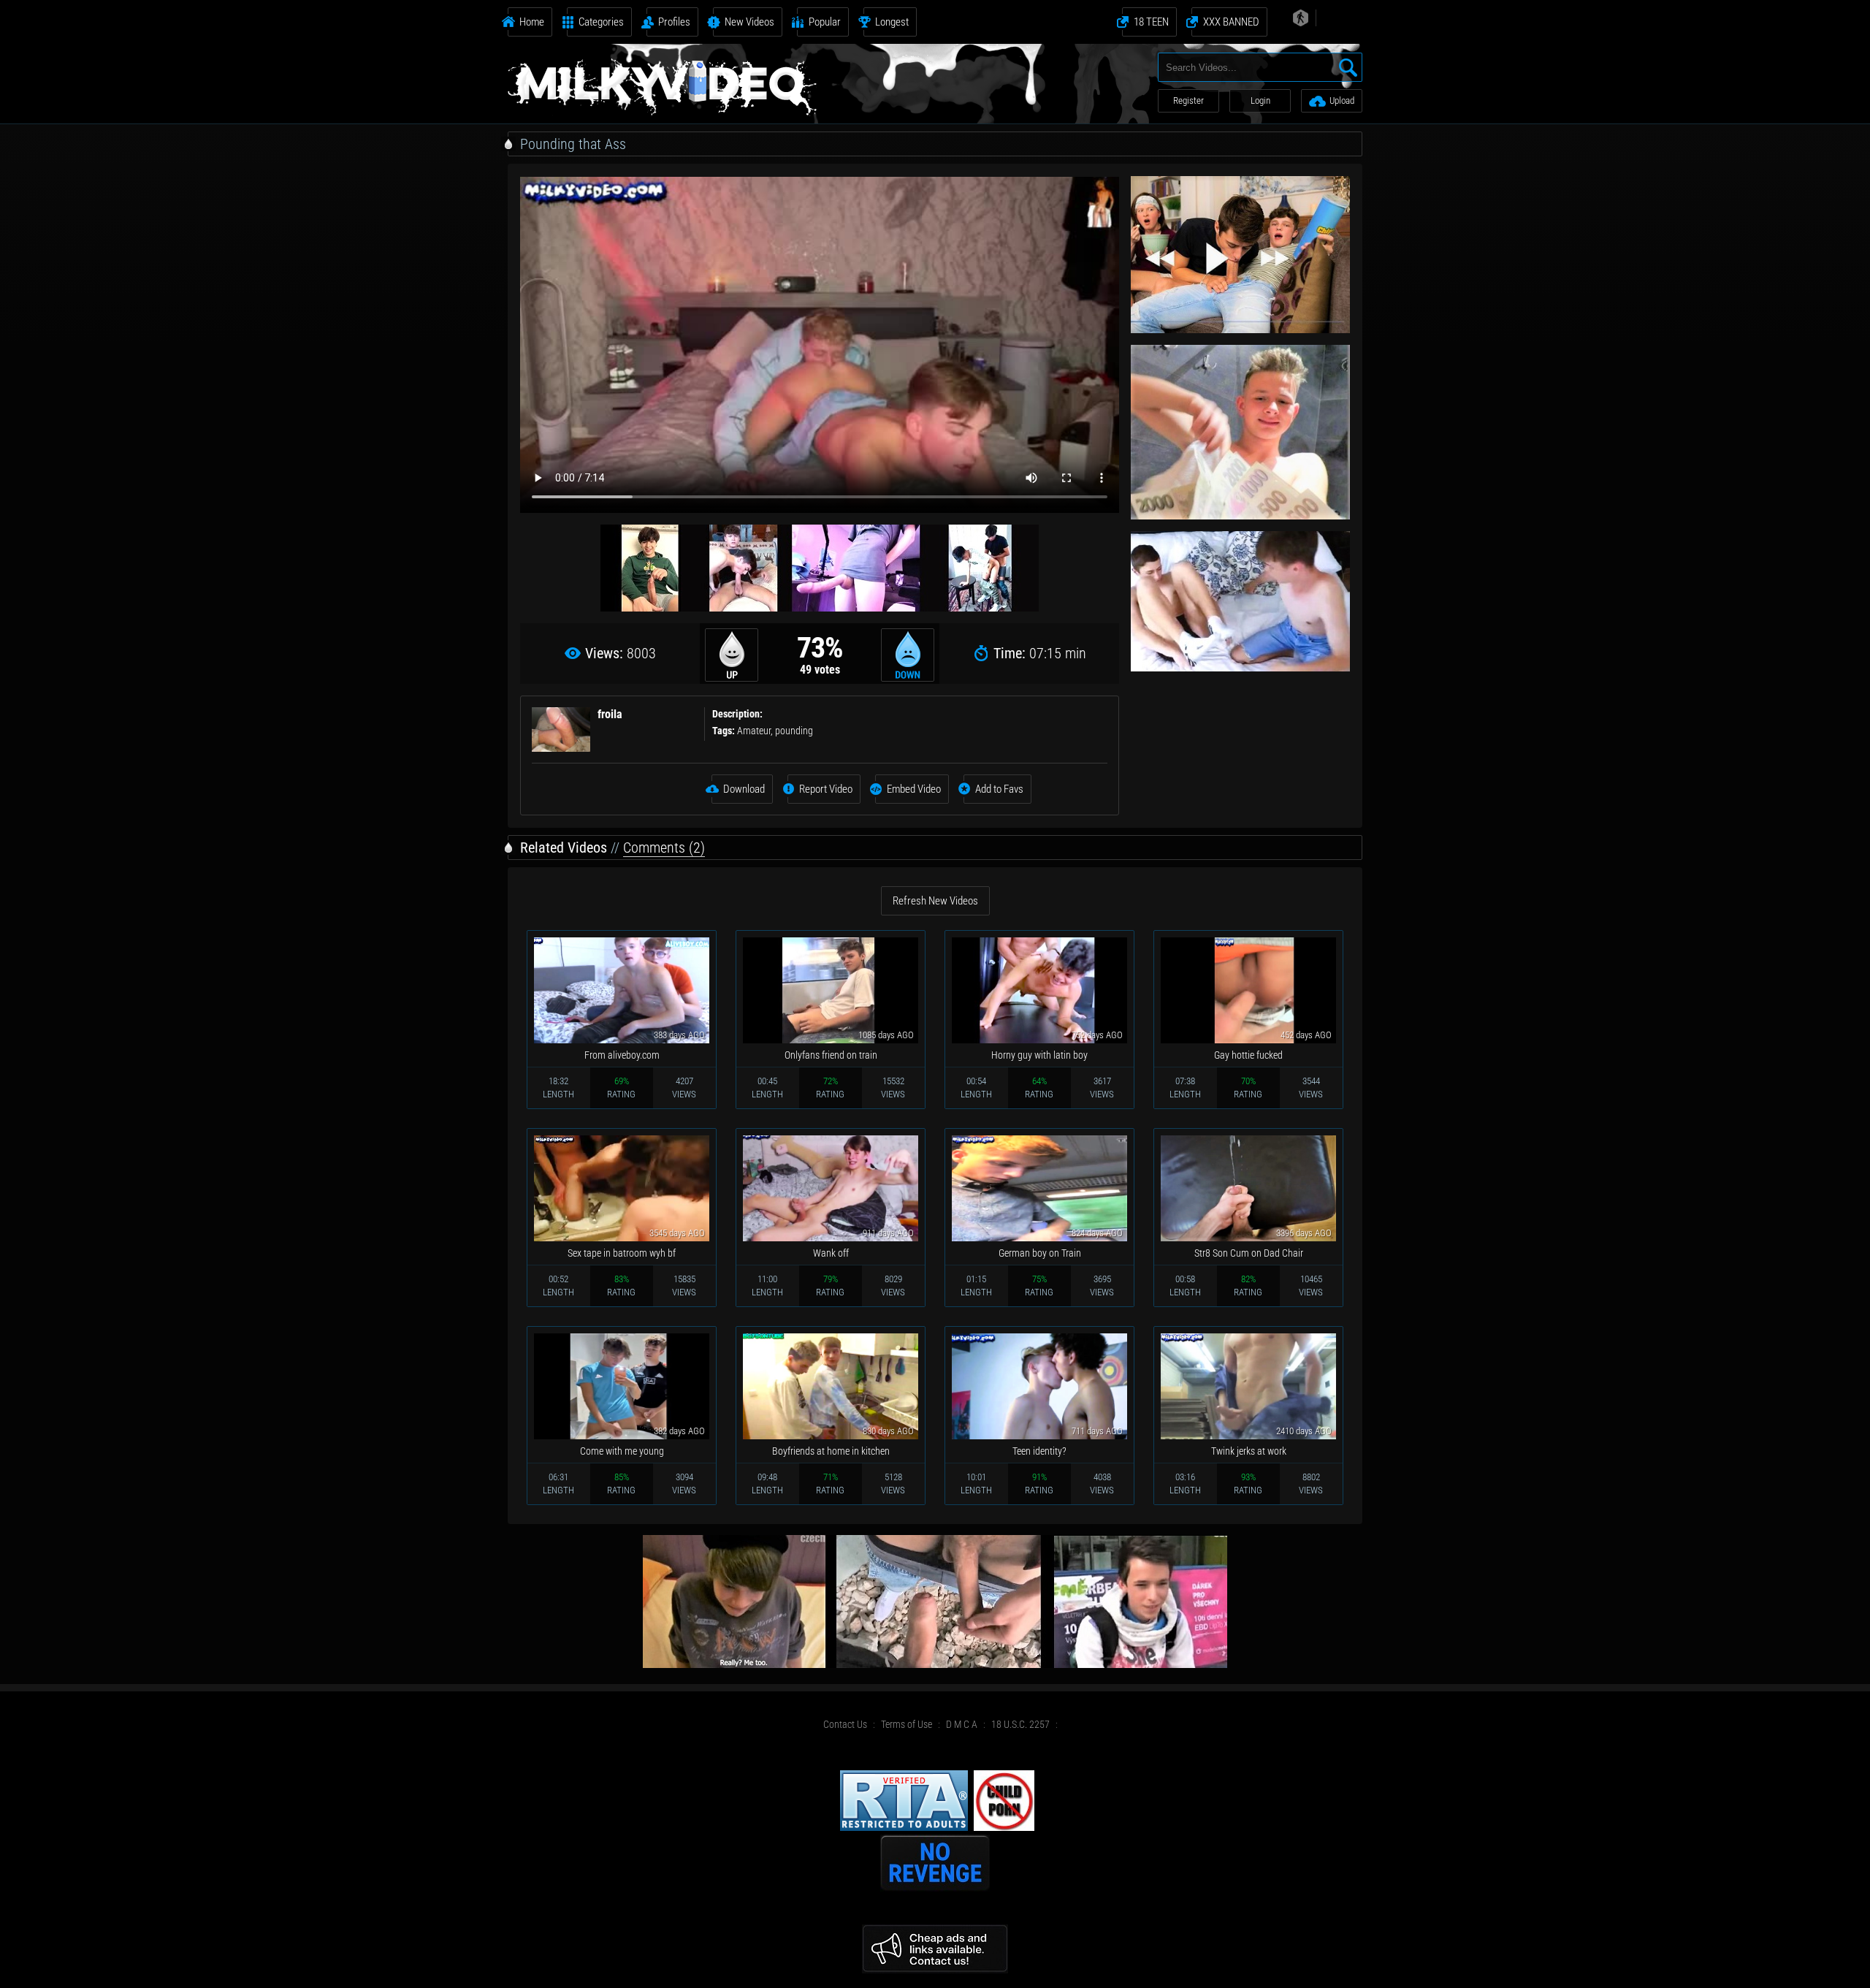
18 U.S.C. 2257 (1020, 1724)
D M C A (962, 1724)
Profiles (674, 22)
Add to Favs (999, 789)
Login (1260, 100)
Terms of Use (907, 1724)
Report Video (826, 789)
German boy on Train (1040, 1253)
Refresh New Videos (935, 901)
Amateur (754, 731)
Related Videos (564, 848)
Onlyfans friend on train (831, 1055)
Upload (1342, 100)
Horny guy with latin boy (1039, 1055)
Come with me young (622, 1451)
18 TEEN (1151, 22)
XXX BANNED (1231, 22)
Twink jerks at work (1249, 1451)
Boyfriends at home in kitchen (831, 1451)
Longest (892, 22)
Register (1188, 100)
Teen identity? (1039, 1451)
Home (532, 22)
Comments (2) (664, 848)
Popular (825, 22)
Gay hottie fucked (1248, 1055)
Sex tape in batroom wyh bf (622, 1253)
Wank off (831, 1253)
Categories (601, 22)
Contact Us (845, 1724)
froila (610, 714)
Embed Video (914, 789)
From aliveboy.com (622, 1055)
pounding (794, 731)
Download (744, 789)
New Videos (749, 22)
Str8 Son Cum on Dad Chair (1249, 1253)
